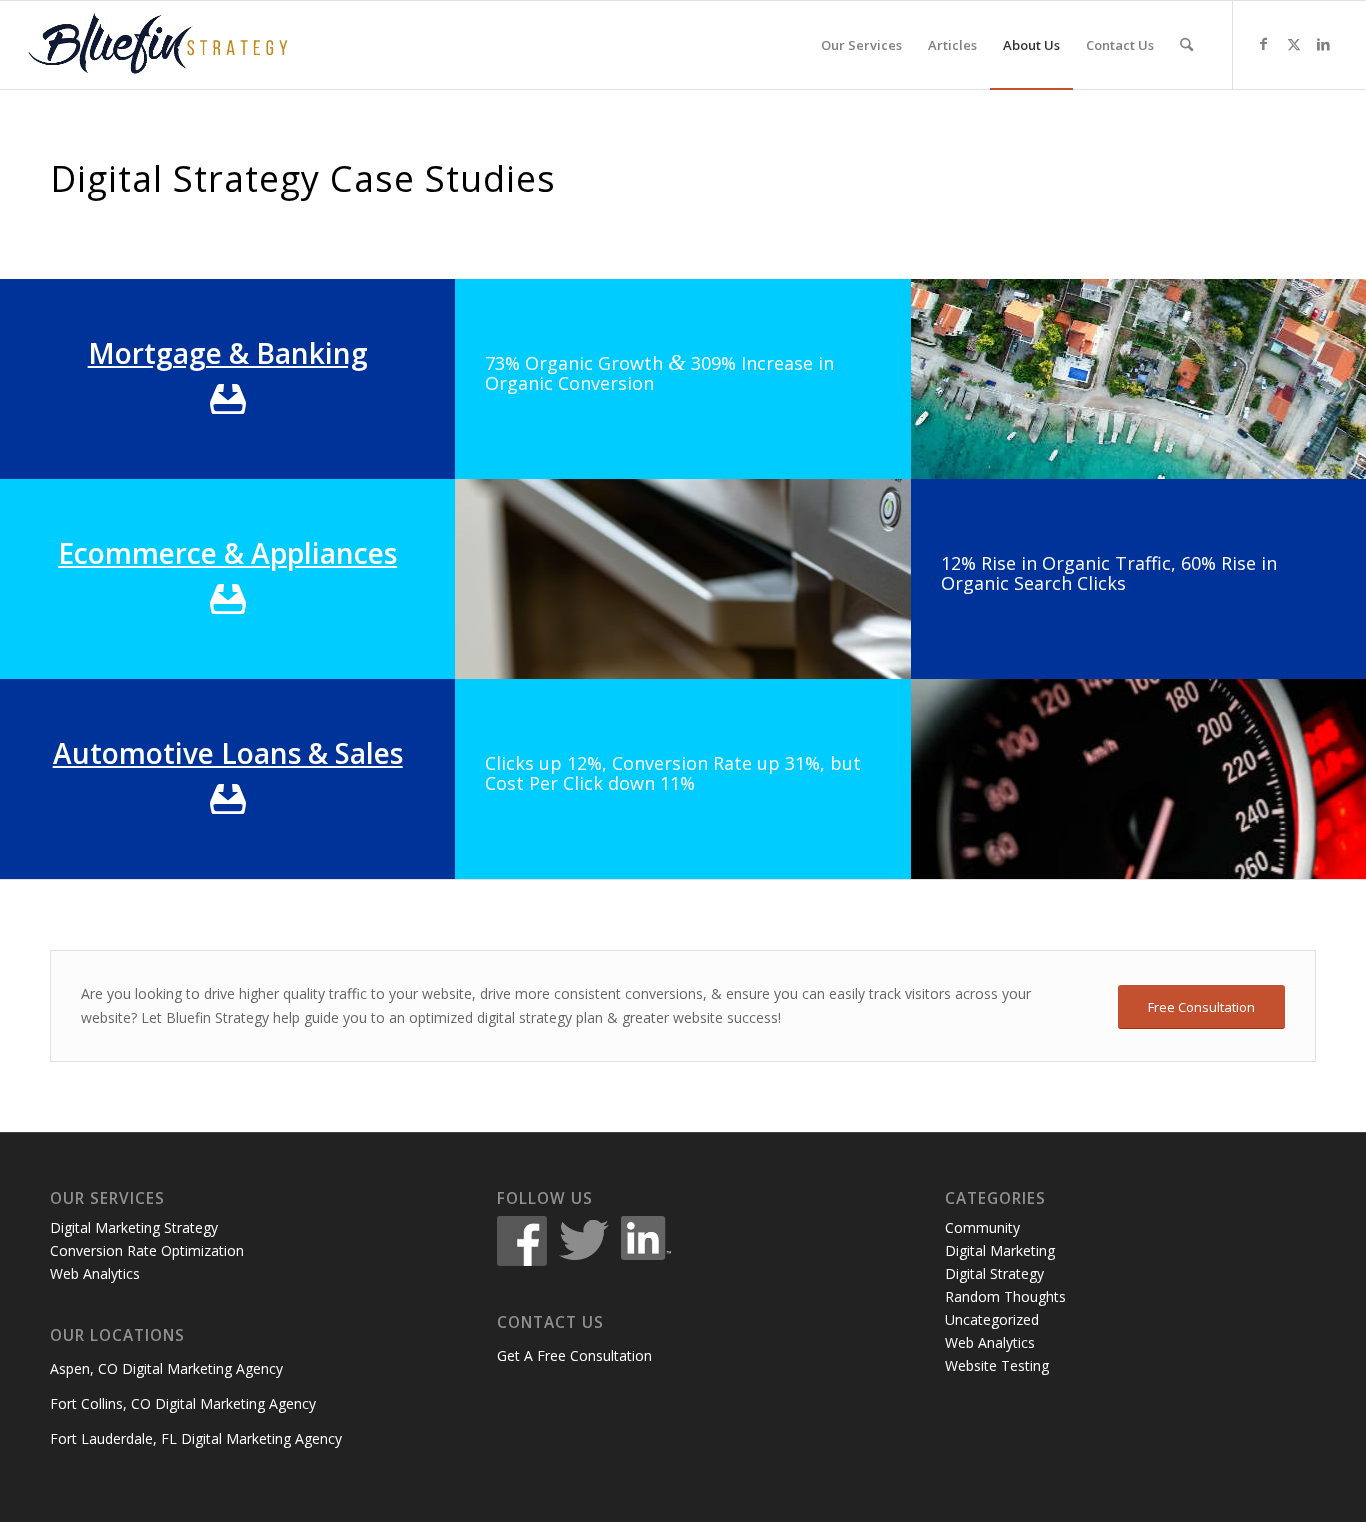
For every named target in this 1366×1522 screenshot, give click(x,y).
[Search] (1186, 45)
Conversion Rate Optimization (147, 1250)
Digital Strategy (994, 1273)
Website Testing (997, 1365)
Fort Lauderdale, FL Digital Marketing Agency (196, 1438)
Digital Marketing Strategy (134, 1227)
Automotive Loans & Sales (228, 753)
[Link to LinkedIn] (1324, 44)
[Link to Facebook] (1264, 44)
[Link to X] (1294, 44)
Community (982, 1227)
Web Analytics (95, 1273)
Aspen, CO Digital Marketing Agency (166, 1368)
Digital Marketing (1000, 1250)
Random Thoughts (1005, 1296)
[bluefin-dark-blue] (158, 45)
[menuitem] (861, 45)
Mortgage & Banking (228, 353)
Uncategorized (992, 1319)
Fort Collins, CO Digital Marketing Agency (183, 1403)
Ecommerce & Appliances (227, 553)
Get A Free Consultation (574, 1355)
